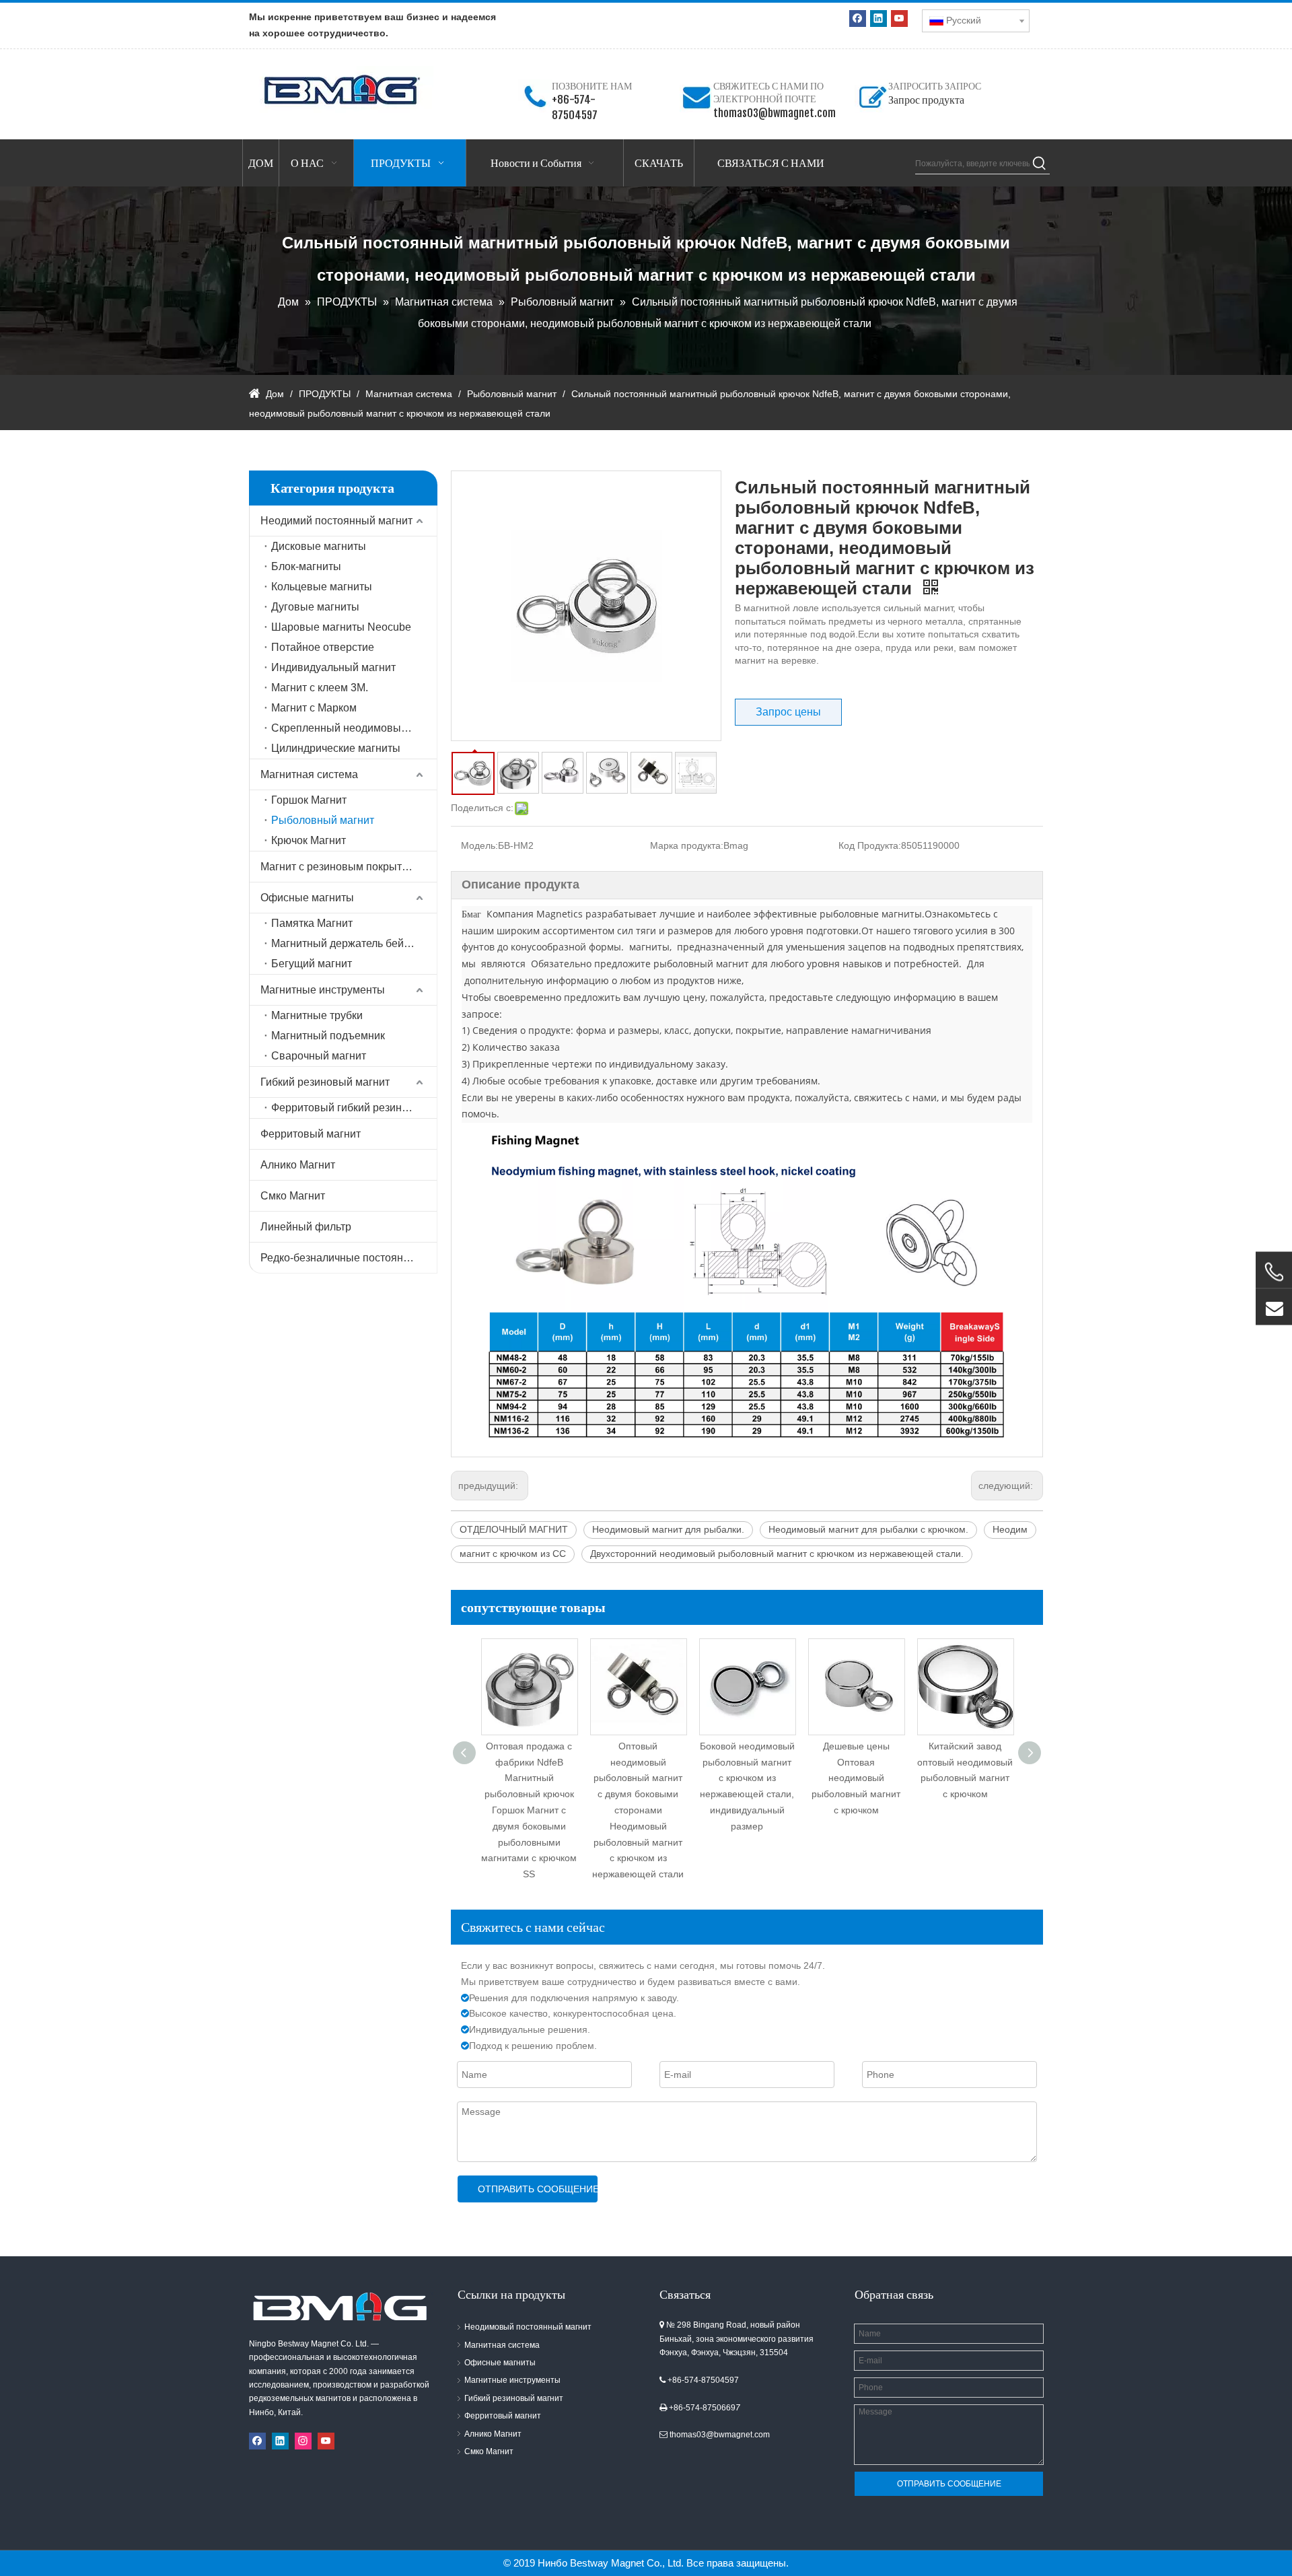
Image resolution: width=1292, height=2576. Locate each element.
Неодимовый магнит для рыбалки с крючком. (868, 1529)
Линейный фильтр (306, 1227)
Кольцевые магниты (322, 587)
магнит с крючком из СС (513, 1554)
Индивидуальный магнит (333, 667)
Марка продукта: (687, 845)
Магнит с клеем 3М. (320, 688)
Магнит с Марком (314, 708)
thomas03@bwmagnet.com (775, 113)
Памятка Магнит (312, 923)
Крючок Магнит (309, 840)
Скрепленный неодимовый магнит (354, 728)
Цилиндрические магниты (336, 748)
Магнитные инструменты (323, 990)
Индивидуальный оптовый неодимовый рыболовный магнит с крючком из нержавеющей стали (965, 1778)
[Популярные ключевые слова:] (1040, 164)
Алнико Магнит (298, 1165)
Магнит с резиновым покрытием (341, 867)
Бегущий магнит (312, 964)
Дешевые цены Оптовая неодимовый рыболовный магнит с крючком (747, 1778)
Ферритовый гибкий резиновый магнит (354, 1108)
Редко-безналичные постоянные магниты (349, 1258)
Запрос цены (788, 712)
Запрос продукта (926, 100)
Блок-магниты (306, 566)
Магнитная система (309, 774)
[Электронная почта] (1274, 1307)
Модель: (479, 845)
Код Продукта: (870, 845)
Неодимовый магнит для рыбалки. (668, 1529)
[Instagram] (303, 2441)
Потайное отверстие (323, 647)
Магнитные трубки (317, 1015)
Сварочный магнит (319, 1056)
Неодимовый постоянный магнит (528, 2327)
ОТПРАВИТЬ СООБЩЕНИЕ (538, 2189)
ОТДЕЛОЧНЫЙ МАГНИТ (514, 1529)
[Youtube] (899, 19)
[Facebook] (858, 19)
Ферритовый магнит (311, 1134)
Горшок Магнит (309, 800)
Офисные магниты (307, 898)
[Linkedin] (878, 19)
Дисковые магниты (319, 546)
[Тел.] (1274, 1272)
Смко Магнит (293, 1196)
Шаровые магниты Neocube (341, 627)
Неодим (1010, 1529)
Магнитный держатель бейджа (347, 943)
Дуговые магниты (315, 607)
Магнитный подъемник (328, 1036)
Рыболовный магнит (323, 820)
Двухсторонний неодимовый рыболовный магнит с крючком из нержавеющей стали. (777, 1554)
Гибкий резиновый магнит (325, 1082)
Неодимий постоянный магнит (336, 521)
